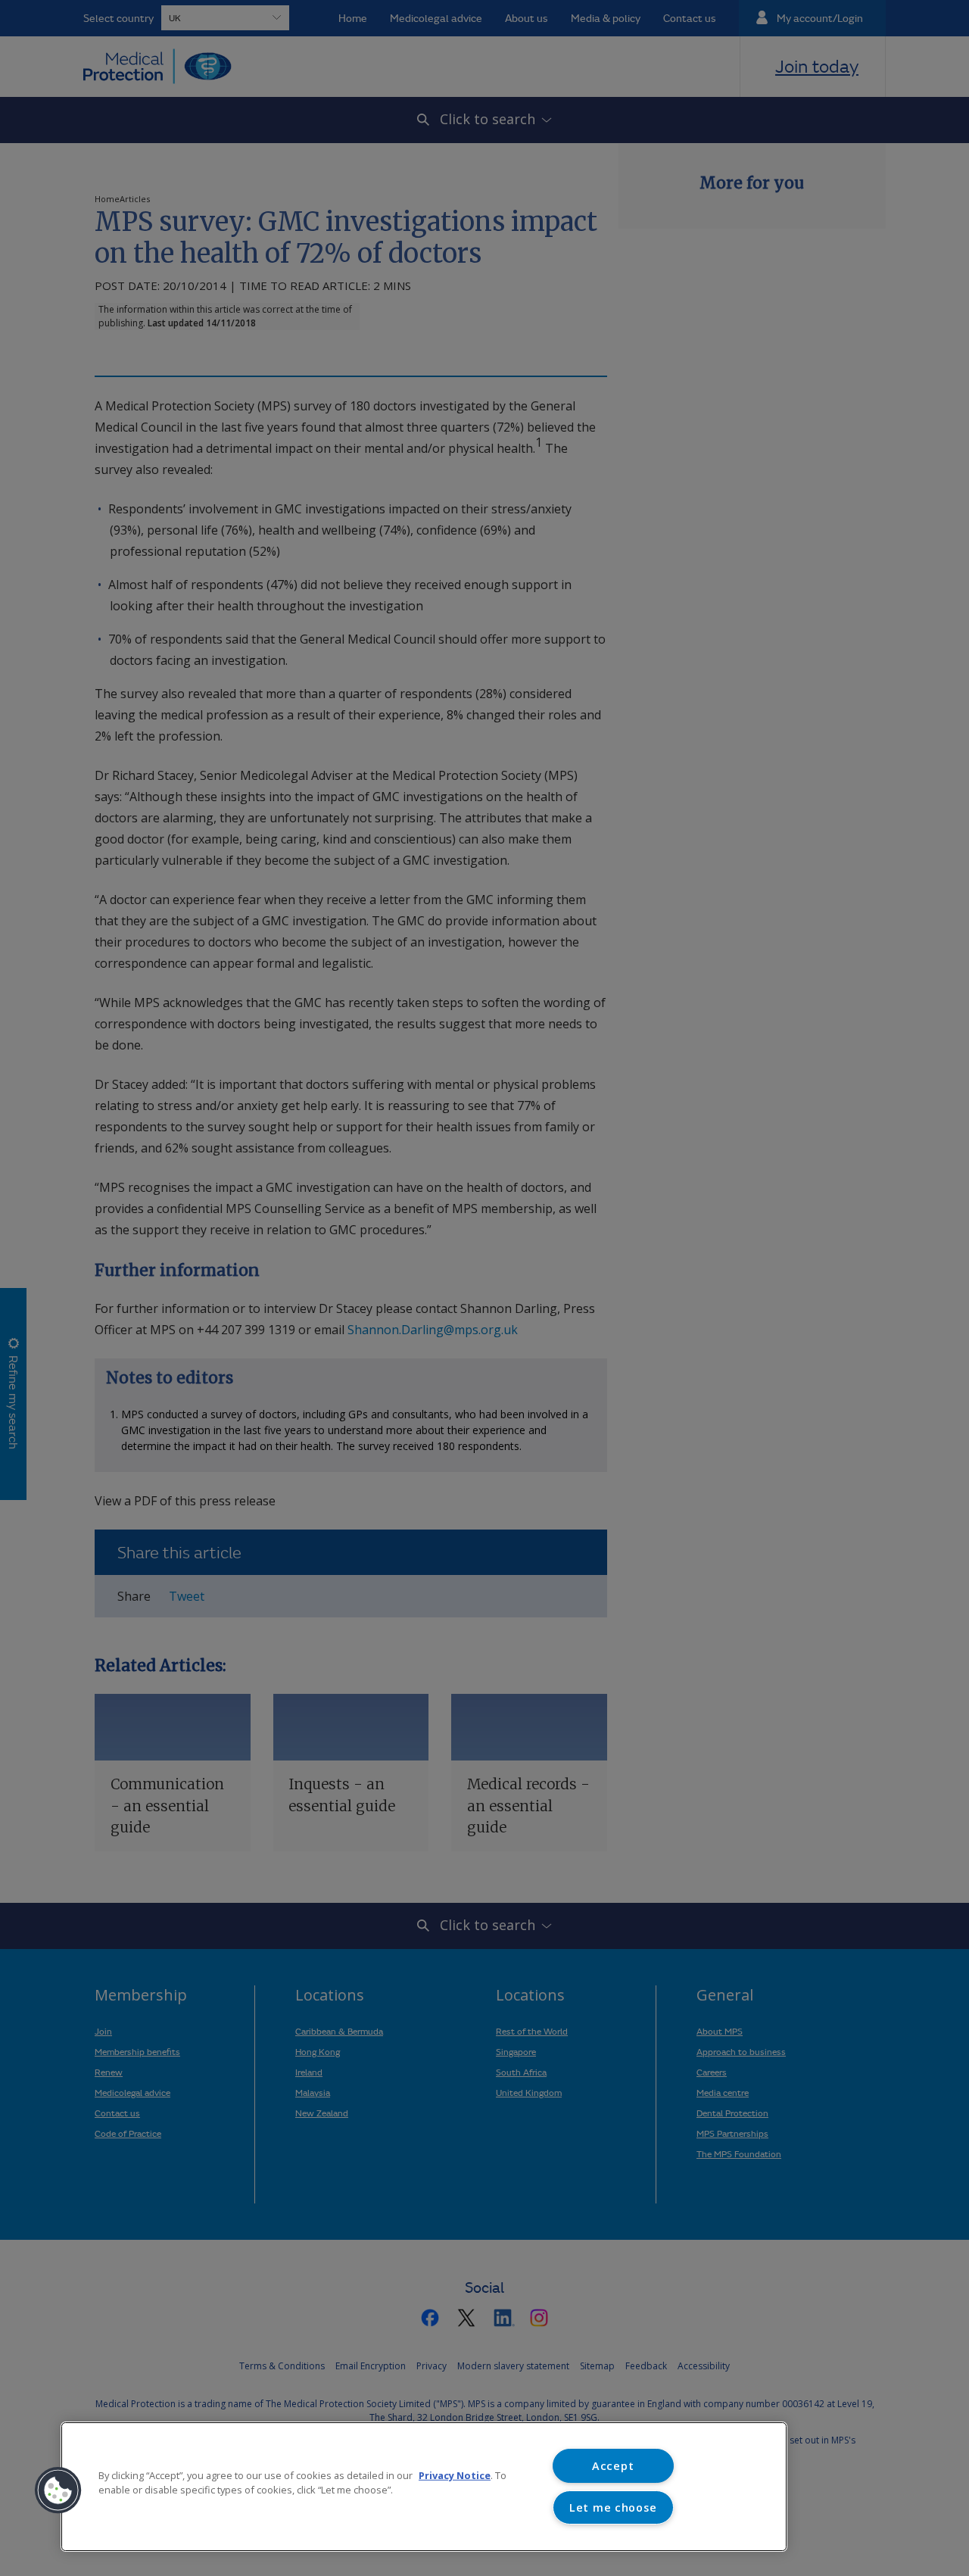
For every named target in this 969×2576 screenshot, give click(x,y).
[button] (58, 2490)
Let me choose (613, 2507)
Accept (613, 2466)
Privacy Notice (455, 2475)
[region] (424, 2487)
